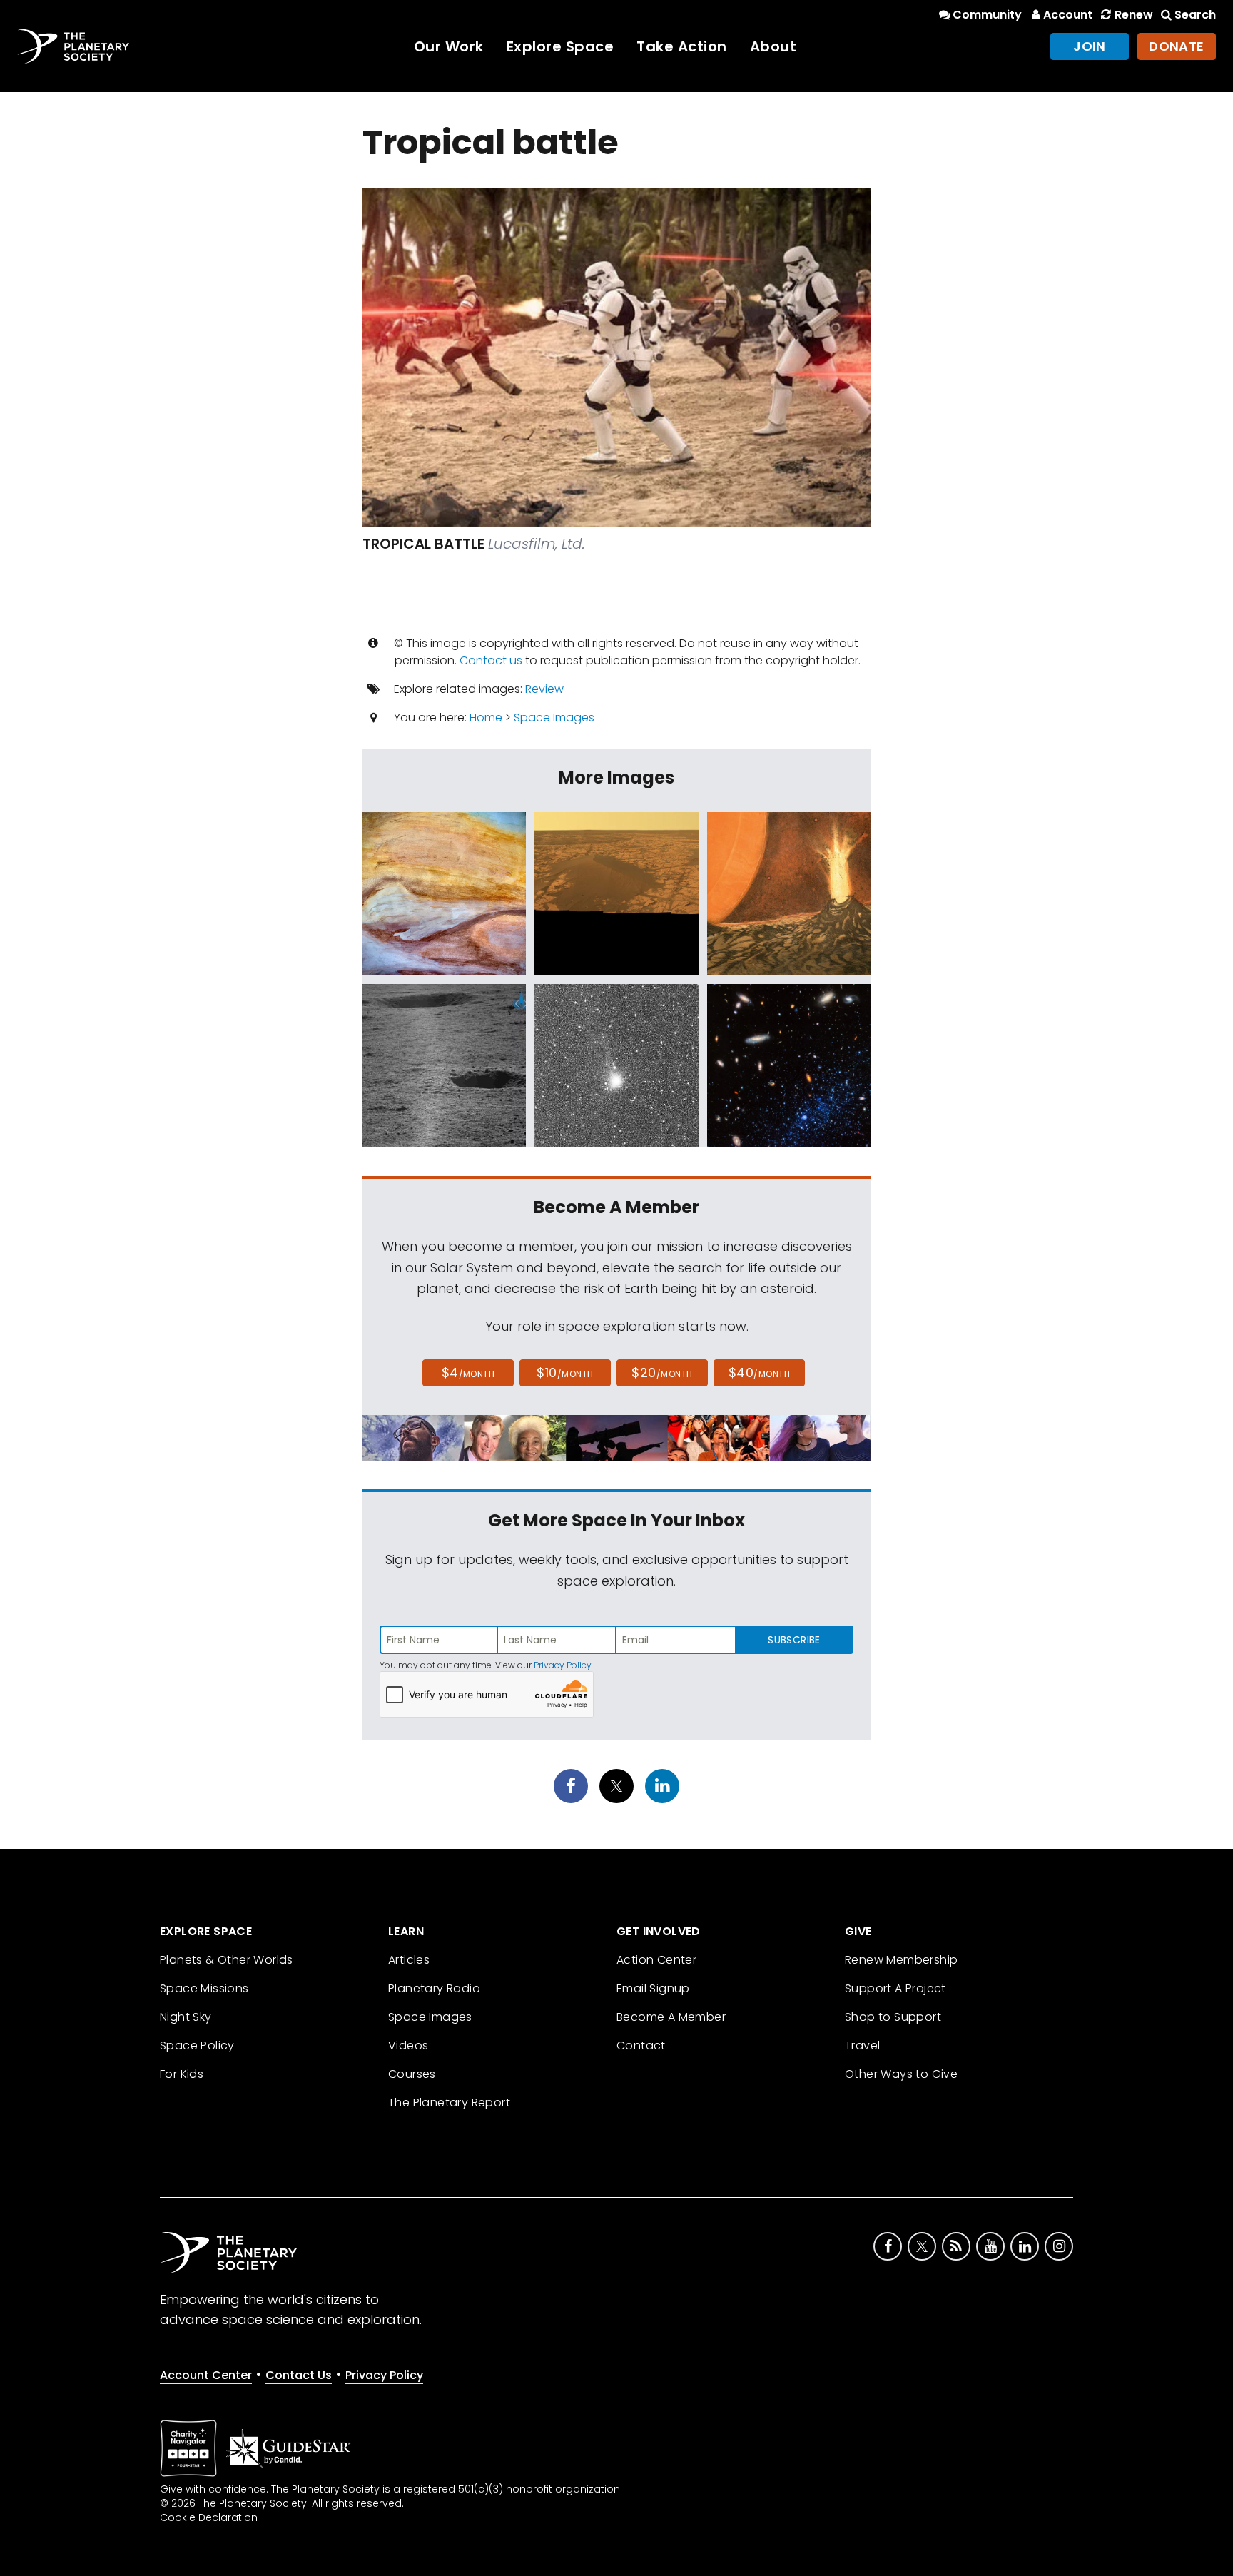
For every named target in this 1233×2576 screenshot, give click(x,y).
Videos (408, 2045)
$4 (468, 1373)
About (773, 46)
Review (544, 689)
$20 (662, 1373)
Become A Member (671, 2017)
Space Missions (204, 1988)
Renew (1133, 15)
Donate (1177, 46)
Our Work (449, 46)
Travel (862, 2045)
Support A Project (895, 1988)
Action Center (656, 1960)
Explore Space (560, 46)
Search (1195, 15)
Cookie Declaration (209, 2517)
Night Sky (186, 2017)
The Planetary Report (449, 2103)
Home (486, 717)
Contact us (491, 660)
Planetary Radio (434, 1988)
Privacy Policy (563, 1665)
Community (987, 15)
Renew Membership (901, 1960)
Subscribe (794, 1640)
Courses (412, 2074)
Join (1090, 46)
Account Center (206, 2375)
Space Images (554, 717)
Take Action (682, 46)
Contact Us (299, 2375)
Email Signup (653, 1988)
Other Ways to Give (901, 2074)
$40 (759, 1373)
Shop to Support (893, 2017)
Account (1068, 15)
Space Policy (197, 2045)
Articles (409, 1960)
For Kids (182, 2074)
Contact (641, 2045)
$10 (565, 1373)
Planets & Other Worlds (227, 1960)
